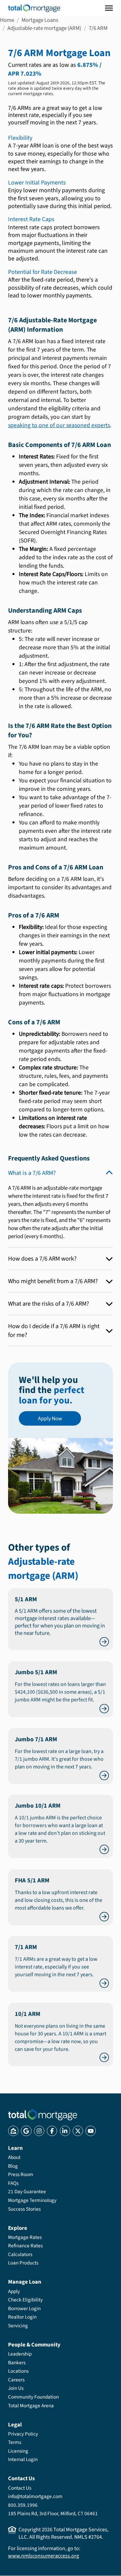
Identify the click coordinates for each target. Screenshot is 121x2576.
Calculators (20, 2254)
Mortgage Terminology (32, 2200)
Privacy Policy (23, 2434)
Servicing (18, 2326)
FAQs (13, 2183)
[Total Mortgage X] (78, 2131)
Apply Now (50, 1419)
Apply (14, 2291)
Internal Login (23, 2459)
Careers (16, 2380)
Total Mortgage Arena (31, 2406)
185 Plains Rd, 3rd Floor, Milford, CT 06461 (53, 2513)
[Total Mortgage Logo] (43, 2115)
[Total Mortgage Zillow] (13, 2131)
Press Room (21, 2174)
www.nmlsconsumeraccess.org (44, 2556)
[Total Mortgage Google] (26, 2131)
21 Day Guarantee (27, 2192)
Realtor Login (22, 2317)
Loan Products (23, 2263)
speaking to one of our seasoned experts (59, 425)
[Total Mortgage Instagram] (39, 2131)
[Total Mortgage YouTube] (91, 2131)
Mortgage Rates (25, 2237)
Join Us (16, 2388)
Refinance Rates (25, 2246)
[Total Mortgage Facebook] (52, 2131)
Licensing (18, 2451)
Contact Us (20, 2488)
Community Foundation (33, 2397)
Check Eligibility (25, 2300)
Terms (15, 2442)
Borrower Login (24, 2308)
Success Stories (24, 2209)
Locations (18, 2371)
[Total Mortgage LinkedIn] (65, 2131)
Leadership (20, 2354)
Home (7, 20)
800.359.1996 (23, 2505)
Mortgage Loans (40, 20)
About (14, 2157)
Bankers (17, 2363)
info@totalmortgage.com (35, 2496)
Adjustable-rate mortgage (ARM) (44, 28)
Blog (13, 2166)
